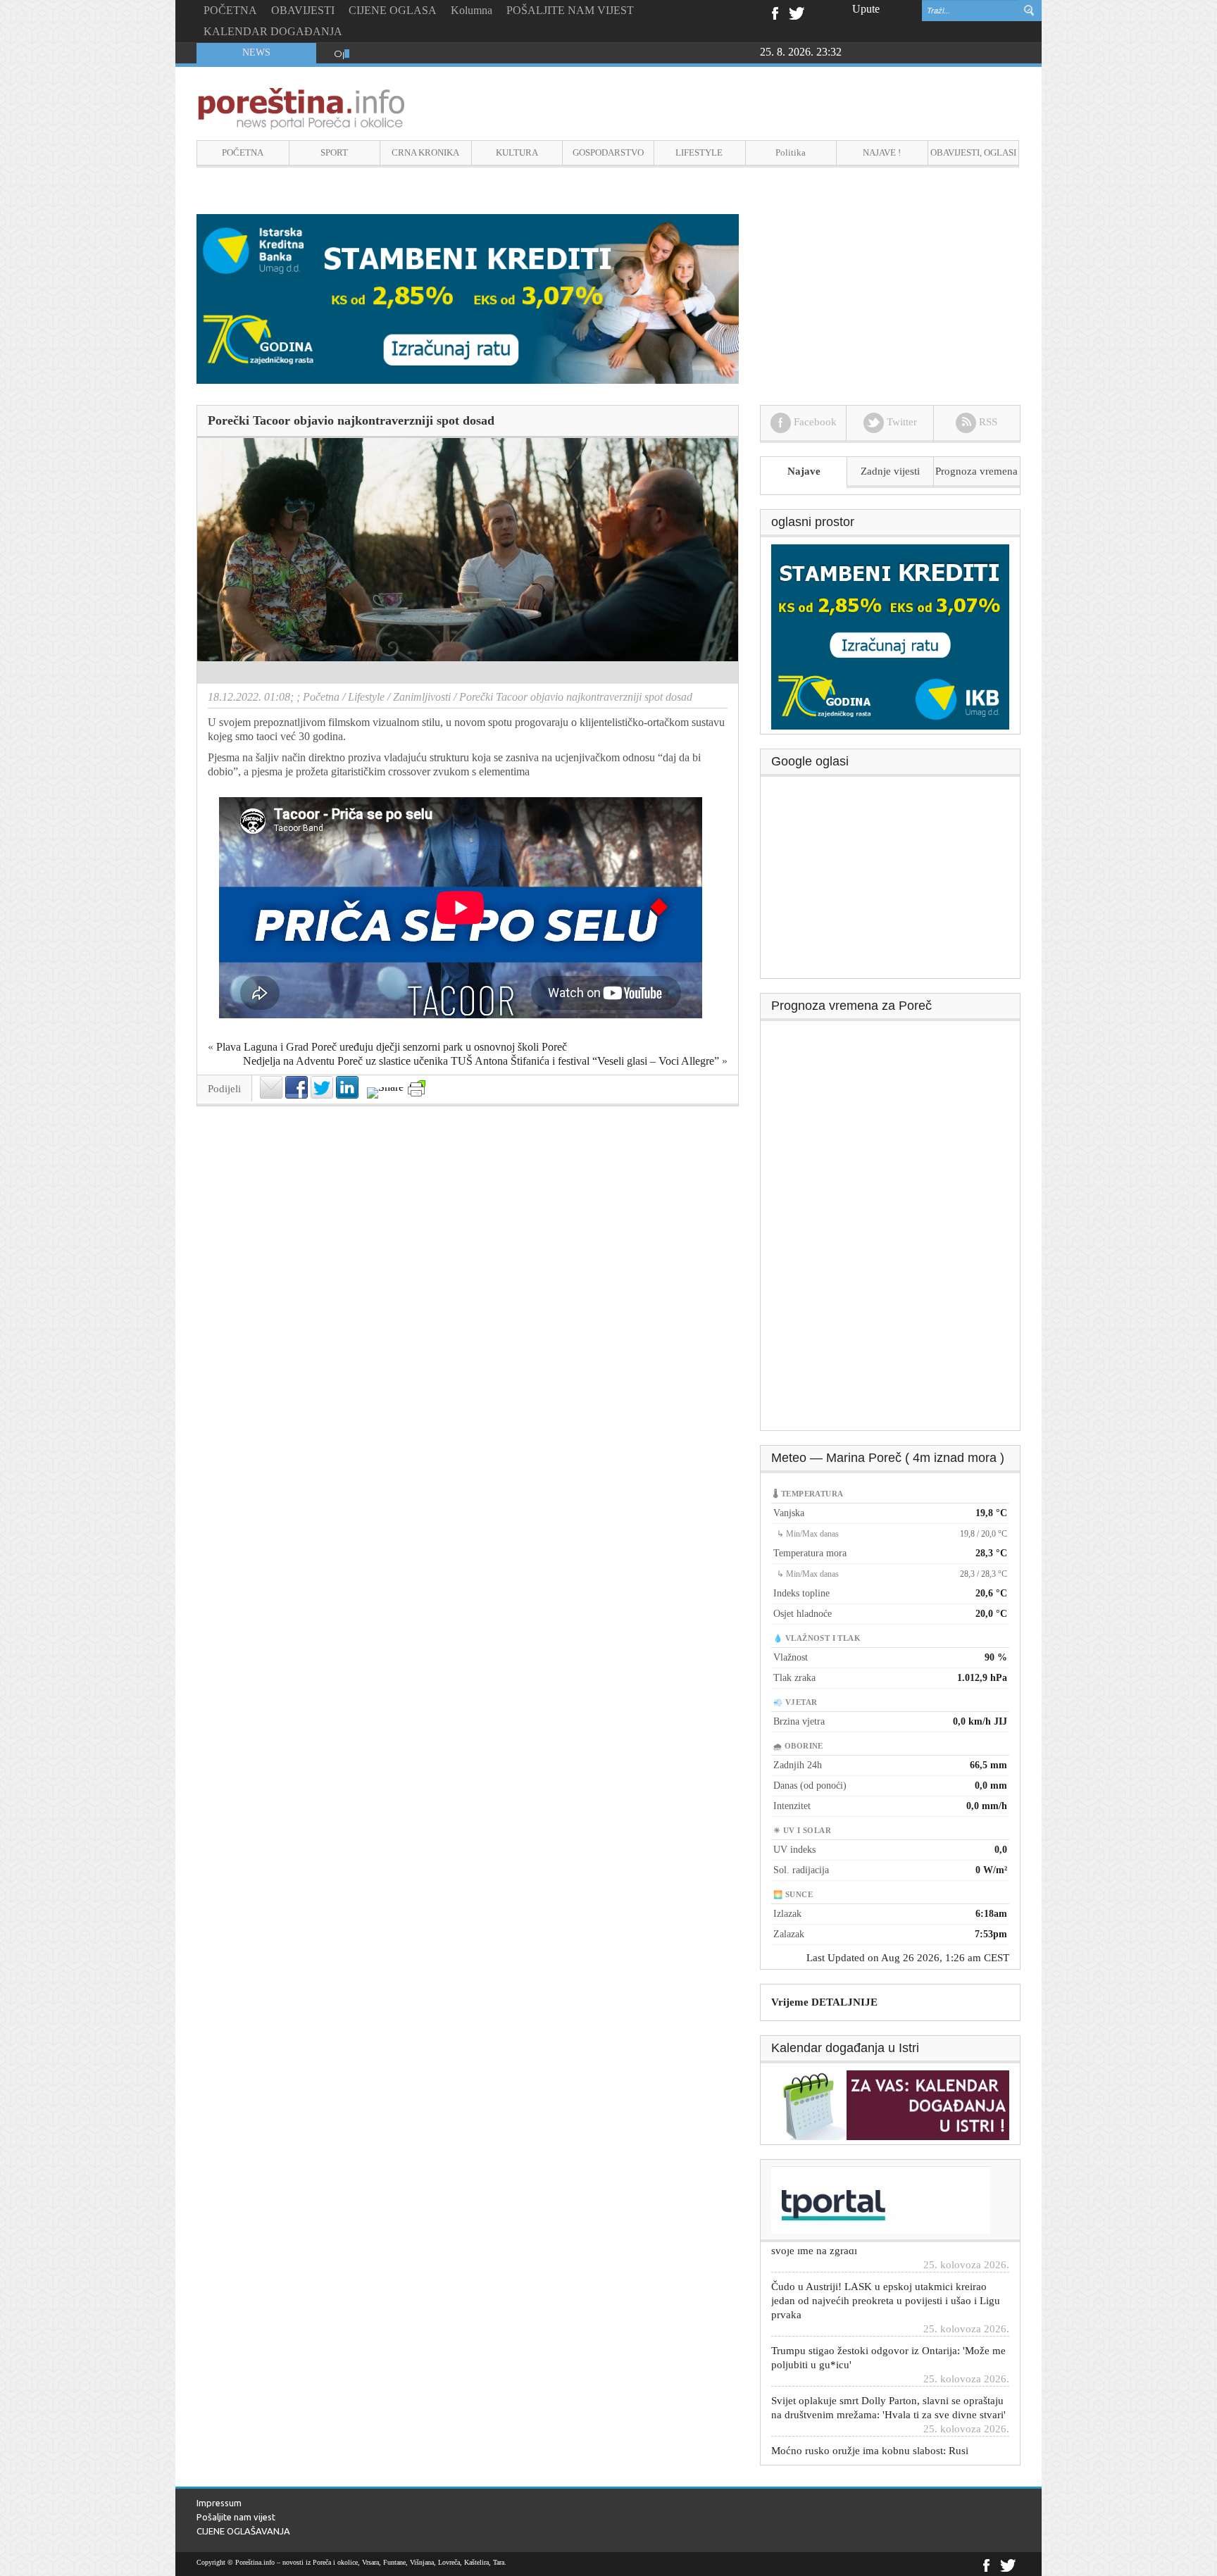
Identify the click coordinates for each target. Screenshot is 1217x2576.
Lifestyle (366, 697)
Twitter (797, 12)
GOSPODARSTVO (608, 152)
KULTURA (517, 152)
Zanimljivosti (422, 697)
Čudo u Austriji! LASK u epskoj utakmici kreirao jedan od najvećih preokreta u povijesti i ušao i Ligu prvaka (886, 2251)
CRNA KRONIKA (425, 152)
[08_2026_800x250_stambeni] (468, 298)
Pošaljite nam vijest (236, 2517)
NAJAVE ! (882, 152)
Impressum (219, 2503)
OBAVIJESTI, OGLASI (973, 152)
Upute (866, 9)
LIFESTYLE (699, 152)
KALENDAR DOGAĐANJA (273, 31)
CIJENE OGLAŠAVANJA (243, 2531)
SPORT (334, 152)
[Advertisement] (891, 882)
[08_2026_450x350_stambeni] (890, 636)
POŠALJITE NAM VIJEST (570, 10)
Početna (321, 697)
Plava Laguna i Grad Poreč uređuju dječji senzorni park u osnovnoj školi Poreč (392, 1047)
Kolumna (472, 10)
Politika (791, 152)
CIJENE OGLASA (393, 10)
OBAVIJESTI (303, 10)
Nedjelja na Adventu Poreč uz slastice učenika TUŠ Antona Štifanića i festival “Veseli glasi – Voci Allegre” (481, 1061)
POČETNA (230, 10)
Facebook (774, 12)
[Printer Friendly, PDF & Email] (417, 1088)
